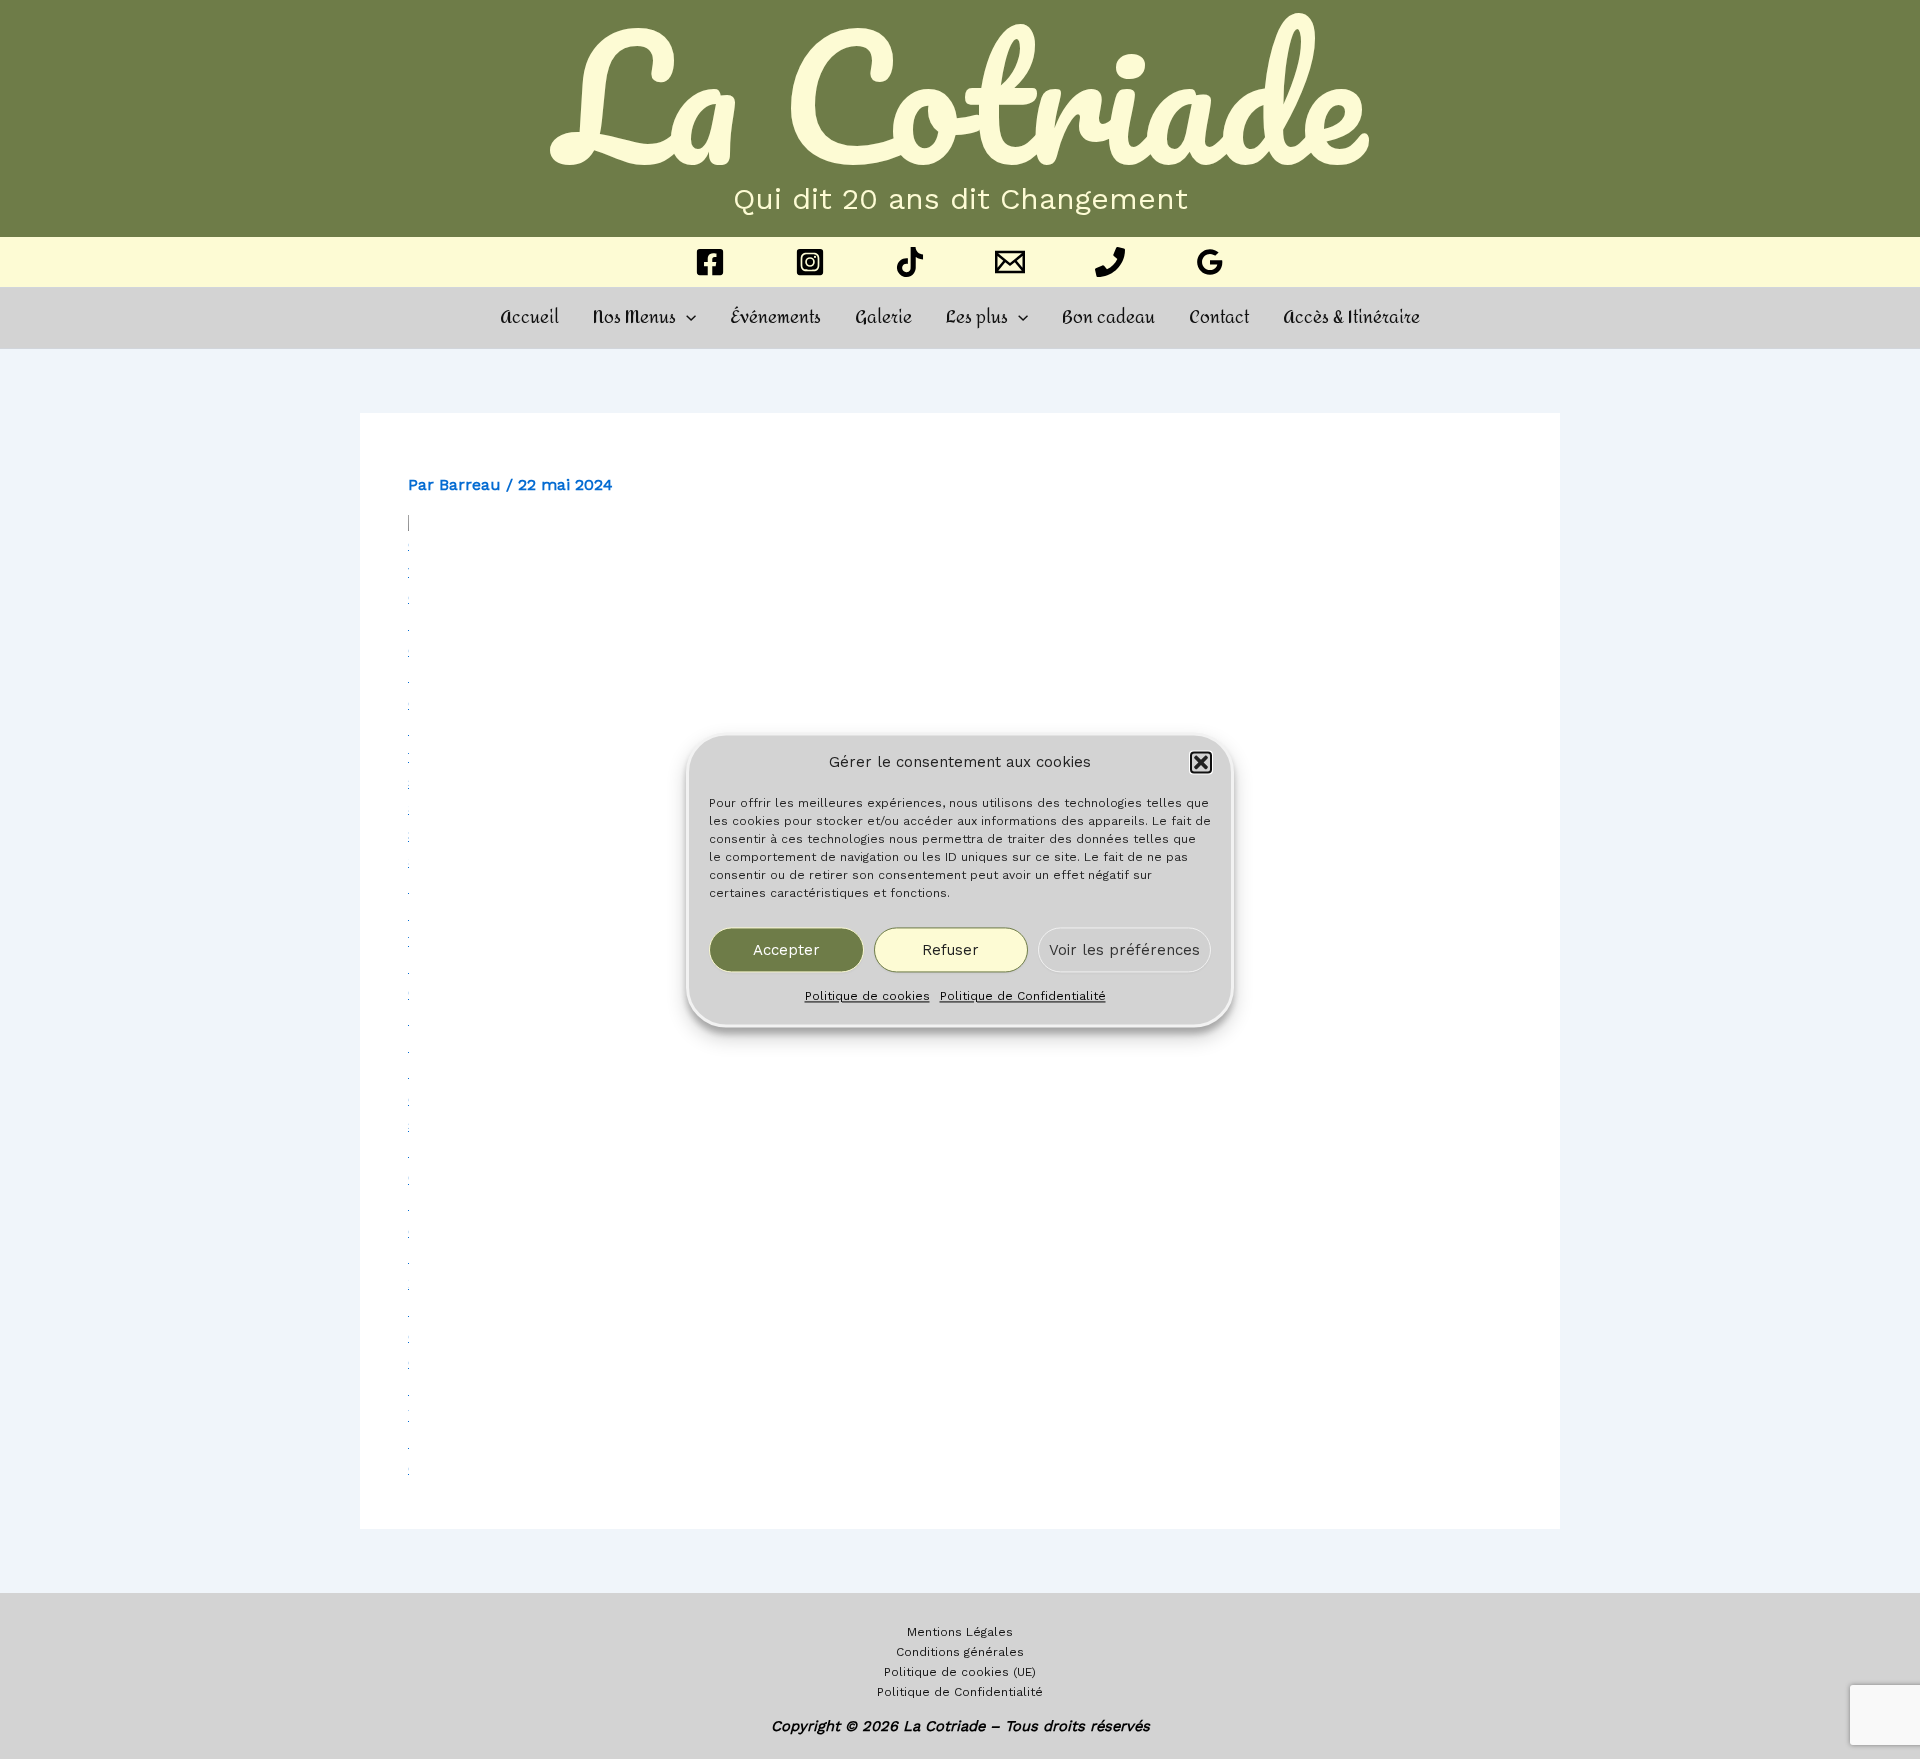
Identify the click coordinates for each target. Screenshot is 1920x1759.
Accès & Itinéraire (1351, 317)
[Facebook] (710, 262)
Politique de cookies (867, 997)
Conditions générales (960, 1652)
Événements (775, 317)
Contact (1219, 317)
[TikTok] (910, 262)
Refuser (950, 950)
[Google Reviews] (1210, 262)
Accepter (786, 950)
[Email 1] (1010, 262)
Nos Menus (634, 317)
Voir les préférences (1124, 950)
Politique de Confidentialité (1023, 997)
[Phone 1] (1110, 262)
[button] (1201, 762)
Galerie (883, 317)
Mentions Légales (960, 1632)
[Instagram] (810, 262)
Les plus (977, 317)
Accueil (529, 317)
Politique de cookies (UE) (960, 1672)
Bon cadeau (1108, 317)
